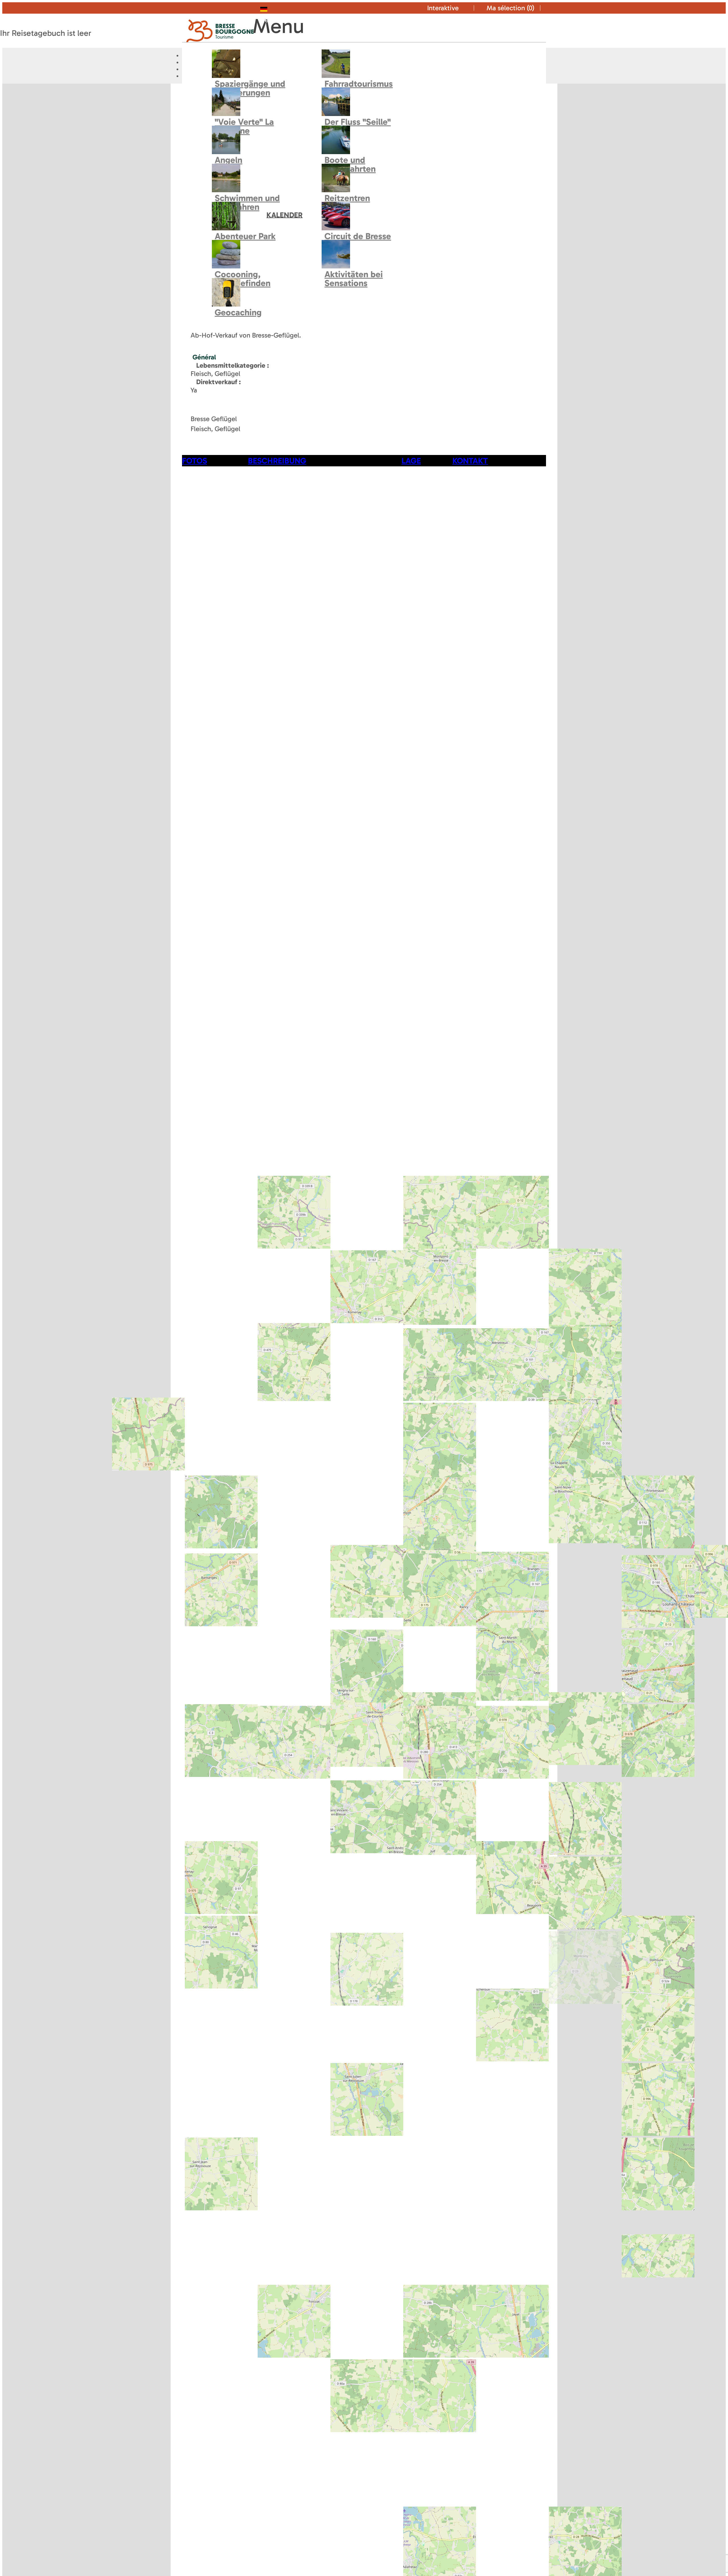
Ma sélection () (510, 8)
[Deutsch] (275, 8)
